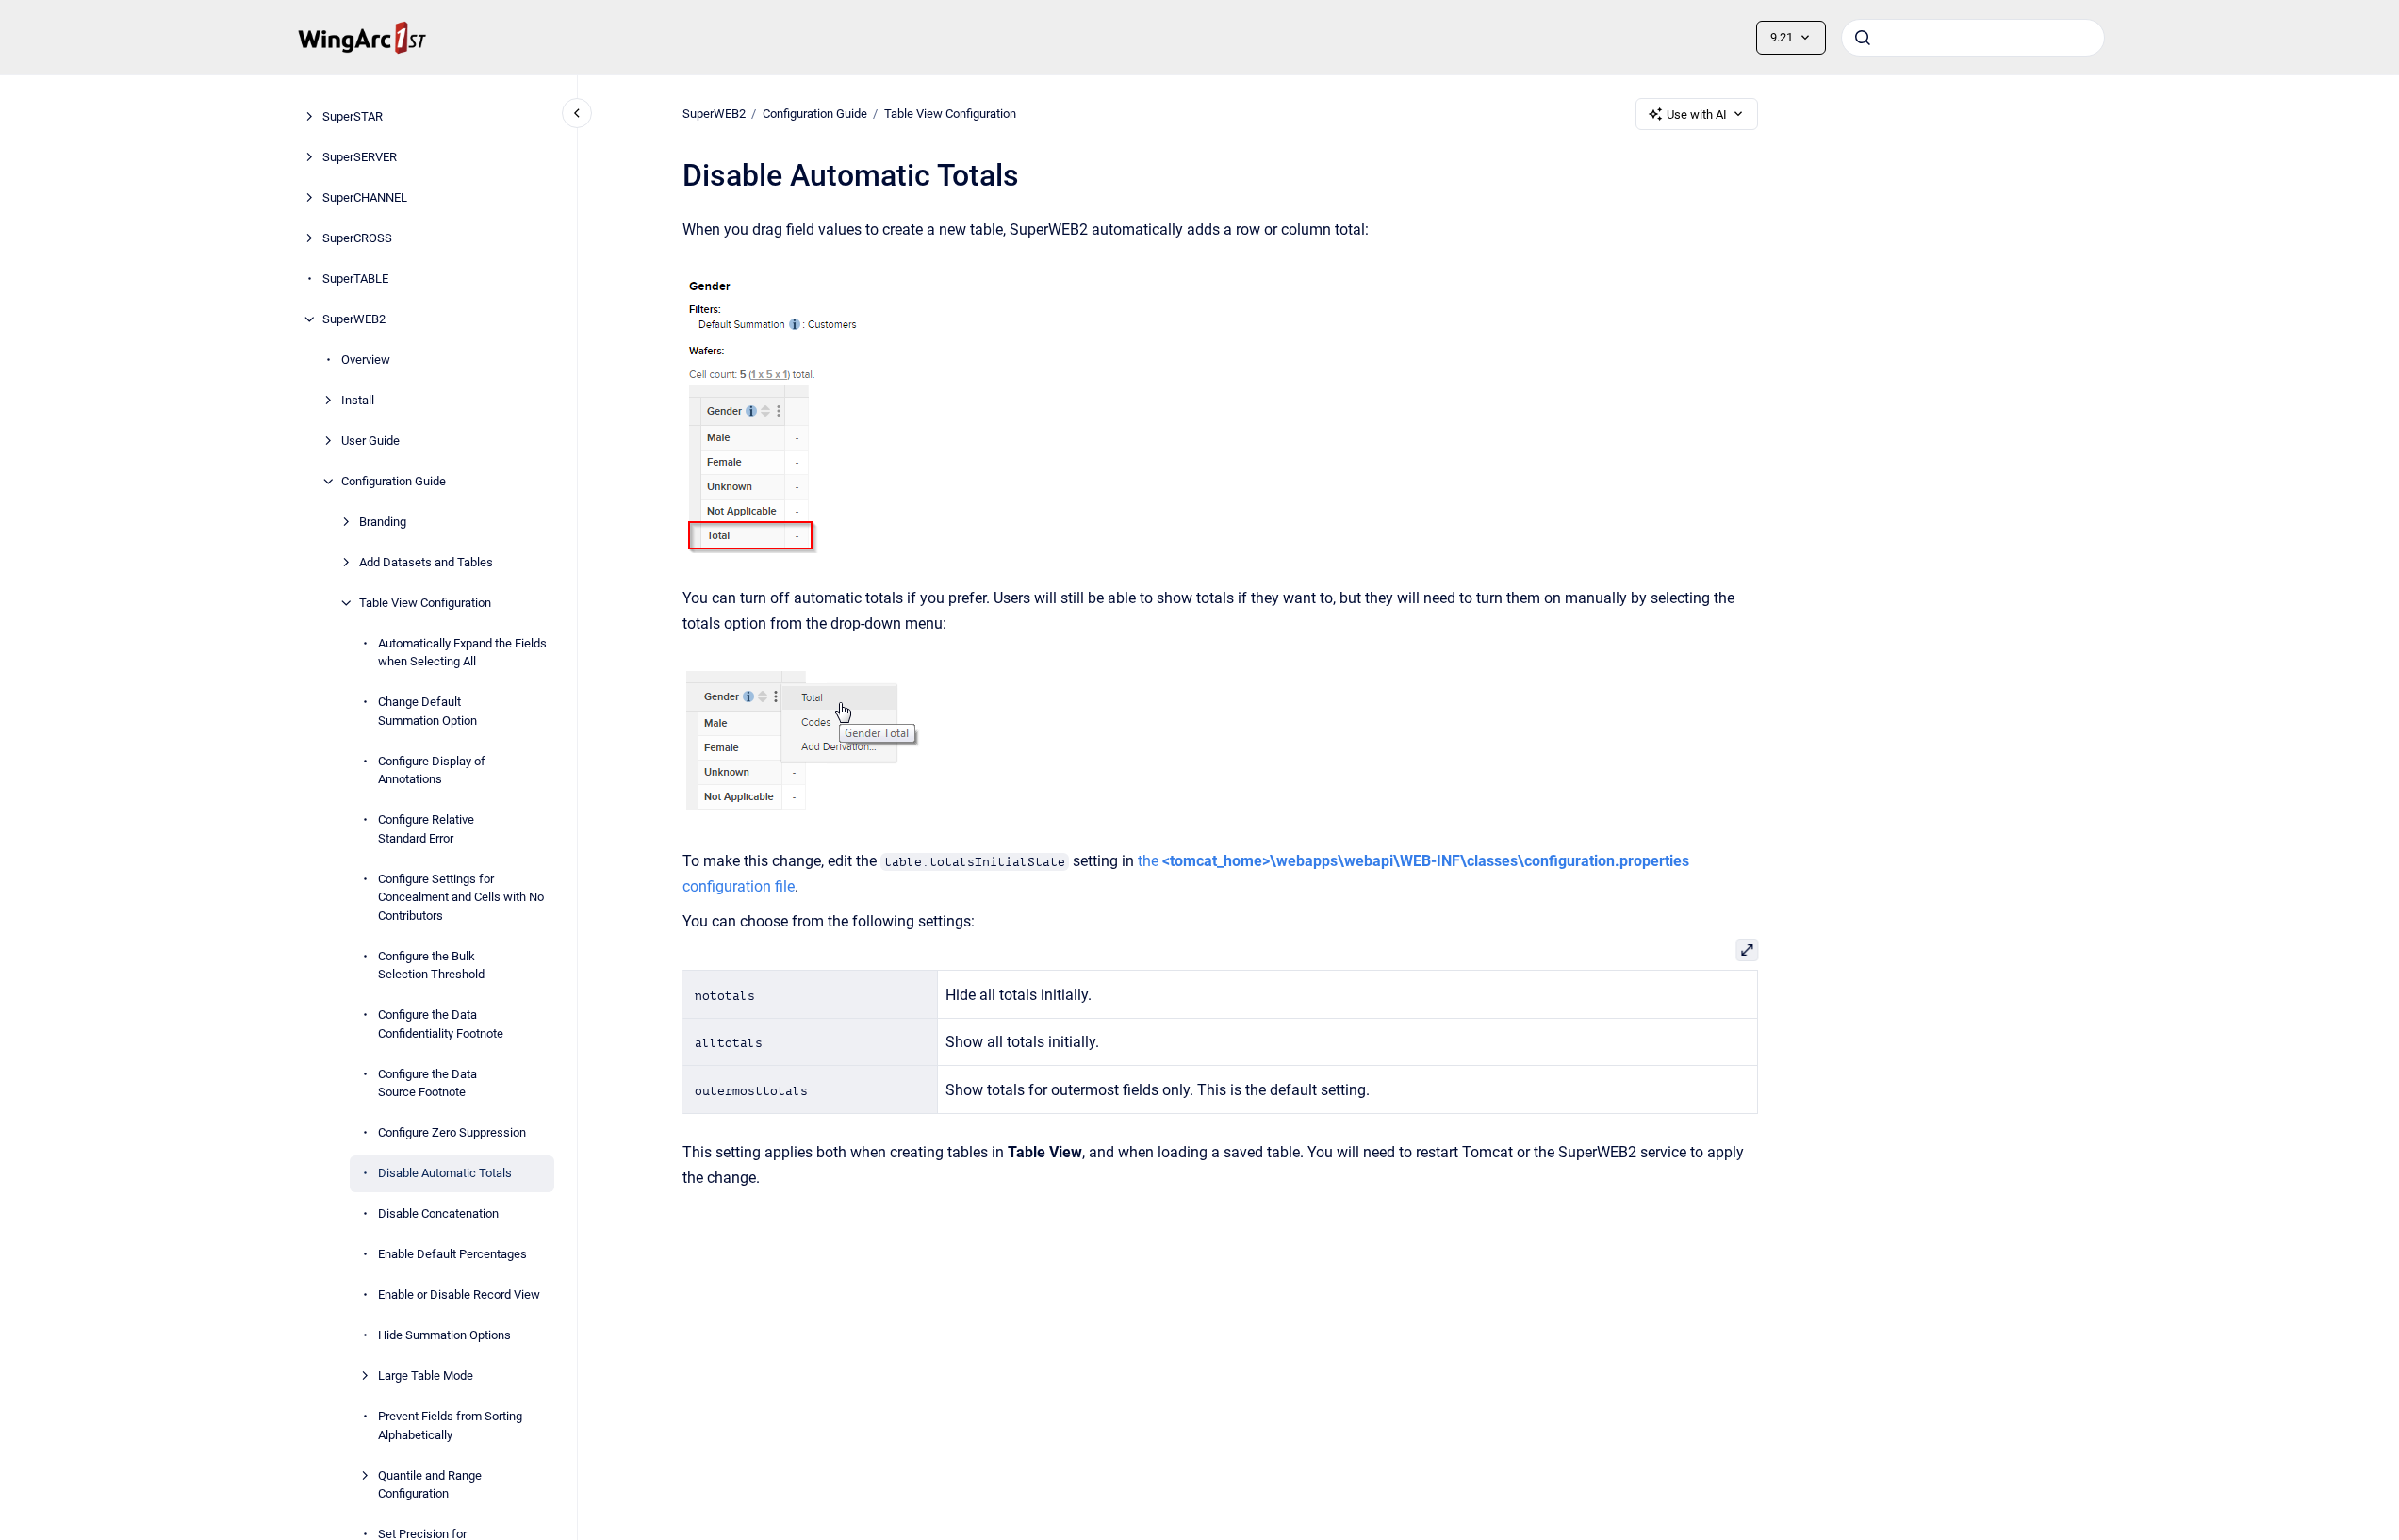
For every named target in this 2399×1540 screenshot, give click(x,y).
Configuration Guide (394, 481)
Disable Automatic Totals (445, 1173)
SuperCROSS (357, 238)
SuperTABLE (355, 279)
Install (358, 400)
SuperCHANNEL (365, 197)
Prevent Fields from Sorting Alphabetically (450, 1425)
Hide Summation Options (444, 1335)
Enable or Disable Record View (459, 1294)
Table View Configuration (425, 603)
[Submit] (1863, 38)
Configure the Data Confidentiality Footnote (441, 1024)
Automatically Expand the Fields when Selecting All (462, 653)
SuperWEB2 (354, 319)
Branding (383, 522)
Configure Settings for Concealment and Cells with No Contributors (461, 897)
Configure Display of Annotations (432, 770)
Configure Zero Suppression (452, 1132)
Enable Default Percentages (452, 1254)
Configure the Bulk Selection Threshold (431, 966)
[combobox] (1973, 38)
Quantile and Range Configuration (430, 1485)
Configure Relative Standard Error (426, 829)
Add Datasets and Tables (426, 562)
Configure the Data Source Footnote (427, 1083)
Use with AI (1697, 115)
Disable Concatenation (438, 1213)
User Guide (370, 441)
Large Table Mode (426, 1376)
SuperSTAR (353, 116)
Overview (366, 360)
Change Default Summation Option (427, 711)
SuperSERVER (360, 157)
